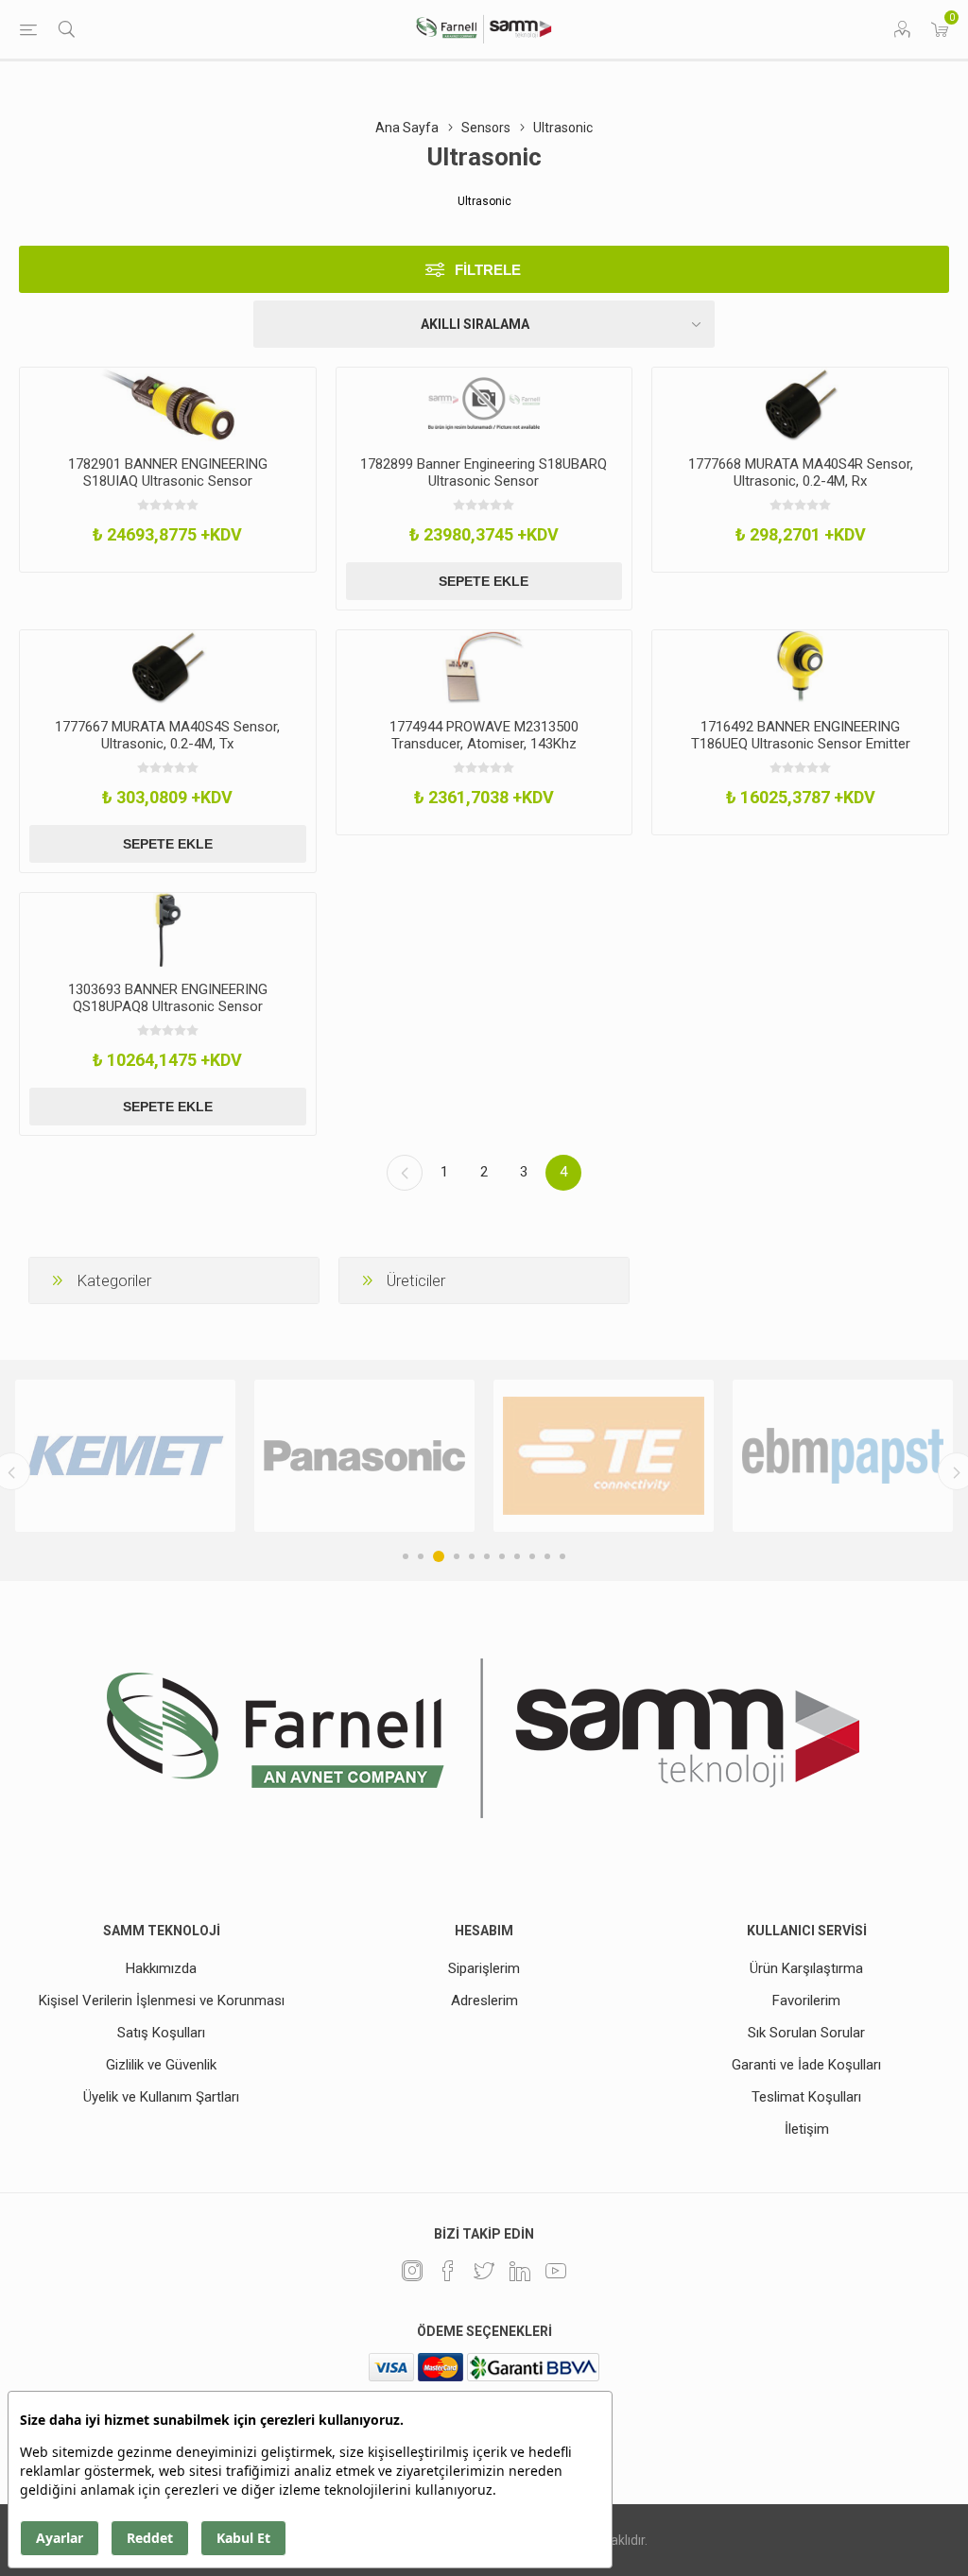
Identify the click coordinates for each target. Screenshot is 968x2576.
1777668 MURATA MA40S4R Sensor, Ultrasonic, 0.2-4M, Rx (801, 472)
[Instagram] (412, 2271)
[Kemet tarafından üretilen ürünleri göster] (125, 1456)
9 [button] (532, 1556)
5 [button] (472, 1556)
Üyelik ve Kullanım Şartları (161, 2097)
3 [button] (439, 1556)
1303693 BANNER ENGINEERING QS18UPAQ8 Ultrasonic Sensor (168, 998)
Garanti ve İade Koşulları (806, 2065)
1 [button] (406, 1556)
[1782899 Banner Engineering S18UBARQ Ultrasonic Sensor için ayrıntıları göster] (484, 404)
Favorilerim (806, 2001)
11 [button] (562, 1556)
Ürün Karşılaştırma (806, 1968)
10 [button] (547, 1556)
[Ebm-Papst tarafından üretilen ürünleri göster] (843, 1456)
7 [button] (502, 1556)
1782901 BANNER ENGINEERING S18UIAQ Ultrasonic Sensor (168, 472)
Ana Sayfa (407, 128)
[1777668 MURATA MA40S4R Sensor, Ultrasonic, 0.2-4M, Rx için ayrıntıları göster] (800, 404)
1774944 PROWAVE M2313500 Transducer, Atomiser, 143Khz (484, 735)
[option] (125, 1456)
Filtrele (488, 270)
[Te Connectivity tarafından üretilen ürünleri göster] (604, 1456)
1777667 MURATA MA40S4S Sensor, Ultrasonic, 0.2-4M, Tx (167, 735)
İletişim (807, 2129)
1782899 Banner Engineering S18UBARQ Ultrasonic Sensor (484, 472)
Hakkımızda (161, 1968)
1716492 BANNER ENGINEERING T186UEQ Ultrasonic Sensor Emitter (801, 735)
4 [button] (457, 1556)
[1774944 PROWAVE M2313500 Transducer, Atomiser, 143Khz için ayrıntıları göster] (484, 667)
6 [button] (487, 1556)
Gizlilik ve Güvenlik (161, 2065)
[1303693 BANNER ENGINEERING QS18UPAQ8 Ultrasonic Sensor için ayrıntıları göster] (168, 930)
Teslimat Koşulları (806, 2097)
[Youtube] (556, 2271)
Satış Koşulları (161, 2033)
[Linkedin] (520, 2271)
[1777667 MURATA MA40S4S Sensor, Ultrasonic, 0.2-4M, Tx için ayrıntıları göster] (168, 667)
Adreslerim (484, 2001)
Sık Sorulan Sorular (806, 2033)
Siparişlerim (484, 1968)
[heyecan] (484, 2271)
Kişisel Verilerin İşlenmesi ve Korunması (162, 2001)
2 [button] (421, 1556)
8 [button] (517, 1556)
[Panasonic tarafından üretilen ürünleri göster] (364, 1456)
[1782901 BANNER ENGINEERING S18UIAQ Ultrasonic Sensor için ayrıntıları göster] (168, 404)
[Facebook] (448, 2271)
